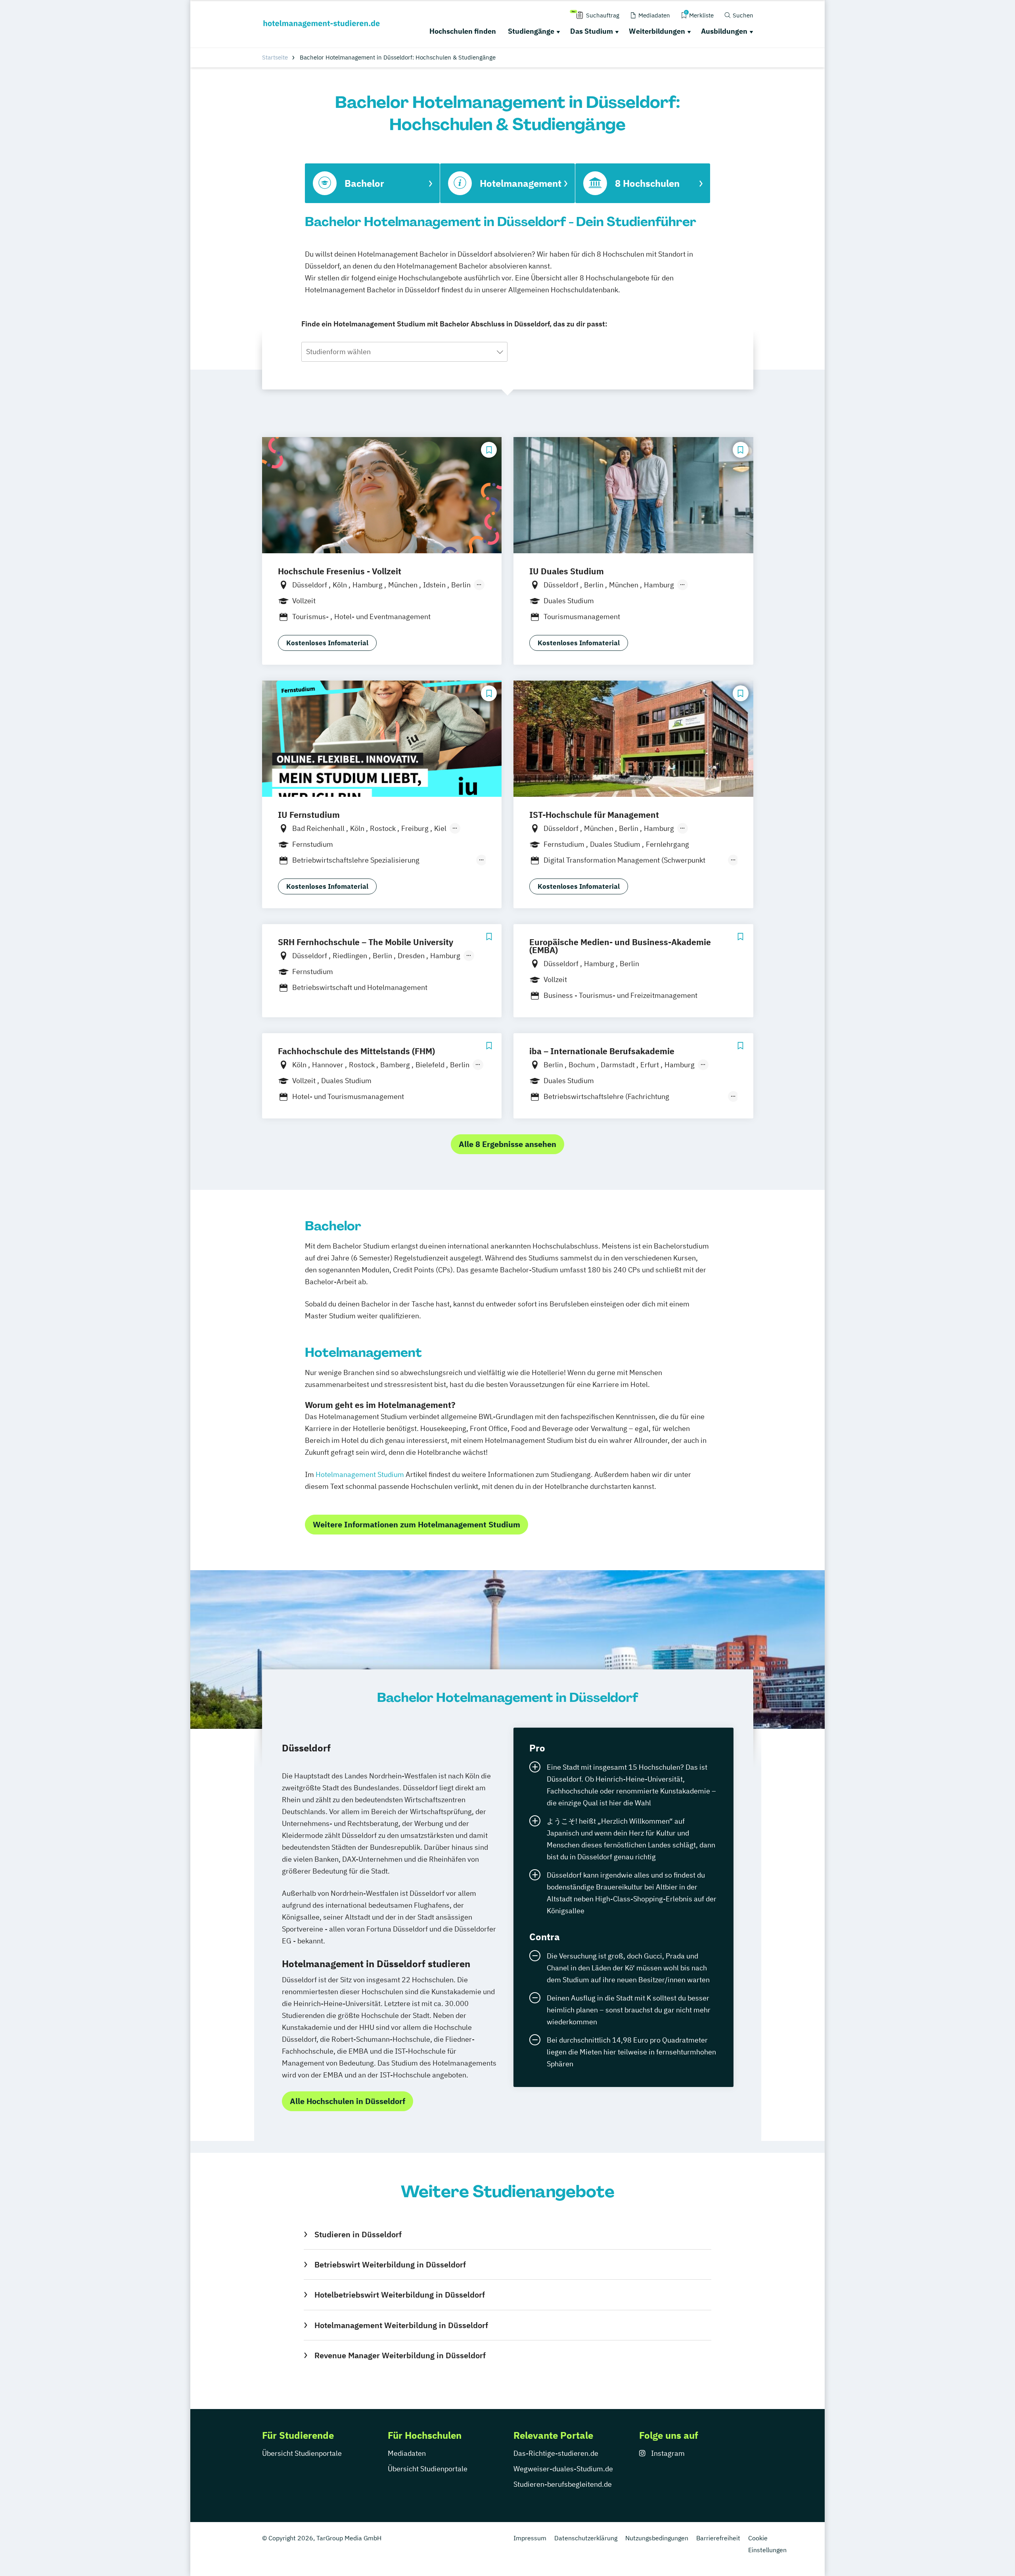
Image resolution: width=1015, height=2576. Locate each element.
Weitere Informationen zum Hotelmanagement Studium (417, 1524)
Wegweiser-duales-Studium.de (563, 2469)
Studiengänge (531, 31)
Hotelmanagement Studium (360, 1474)
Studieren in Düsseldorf (358, 2234)
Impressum (530, 2538)
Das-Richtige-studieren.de (556, 2453)
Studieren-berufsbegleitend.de (563, 2484)
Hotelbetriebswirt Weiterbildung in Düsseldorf (399, 2295)
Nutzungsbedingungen (657, 2538)
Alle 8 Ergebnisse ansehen (507, 1144)
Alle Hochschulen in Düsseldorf (348, 2101)
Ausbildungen (724, 31)
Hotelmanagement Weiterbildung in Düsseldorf (401, 2325)
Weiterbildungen (657, 31)
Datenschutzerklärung (586, 2538)
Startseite (275, 57)
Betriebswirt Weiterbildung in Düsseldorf (390, 2264)
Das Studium (592, 31)
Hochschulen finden (463, 31)
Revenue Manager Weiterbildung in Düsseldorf (400, 2355)
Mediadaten (407, 2453)
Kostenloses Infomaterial (327, 643)
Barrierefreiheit (718, 2538)
